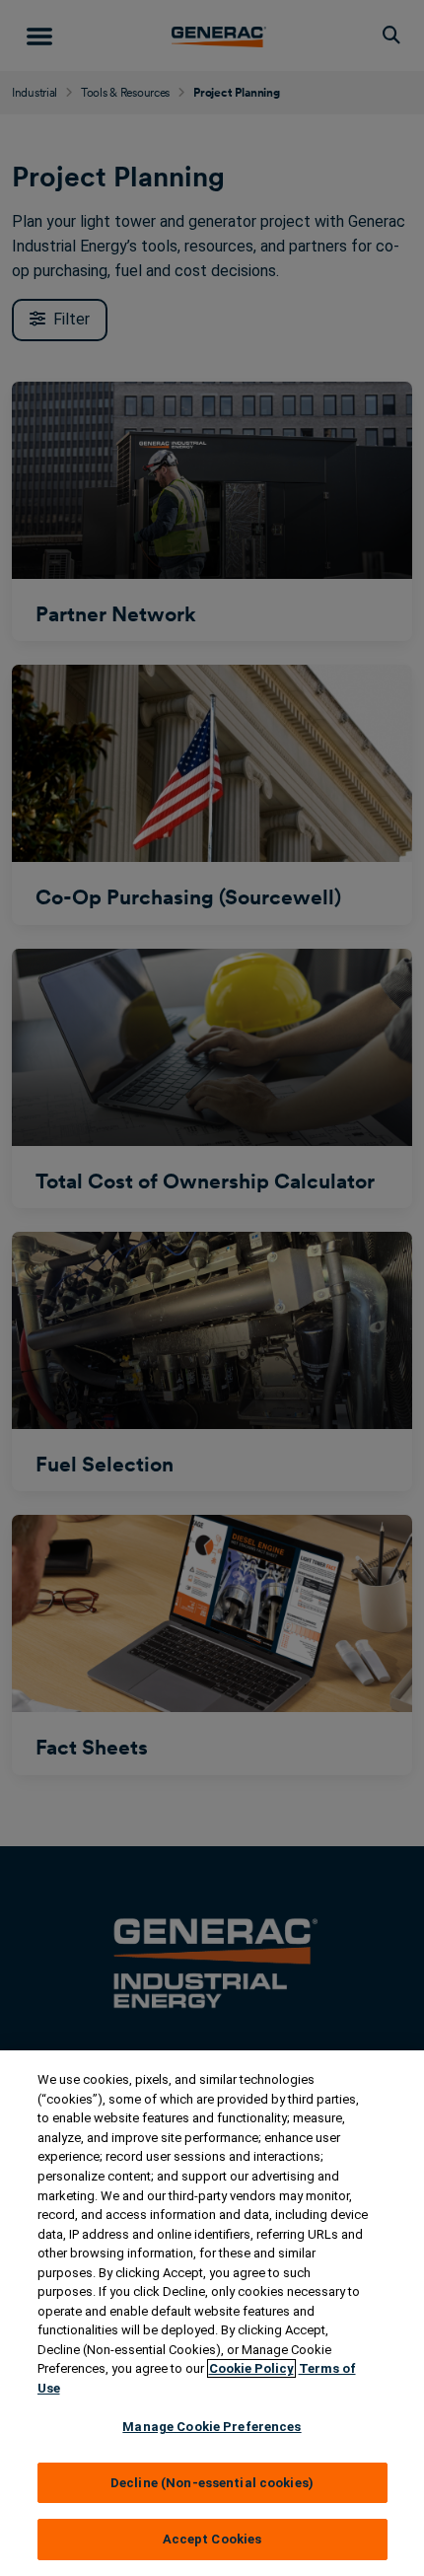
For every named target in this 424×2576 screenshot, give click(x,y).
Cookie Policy (251, 2368)
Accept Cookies (212, 2539)
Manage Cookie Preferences (212, 2427)
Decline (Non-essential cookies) (212, 2483)
